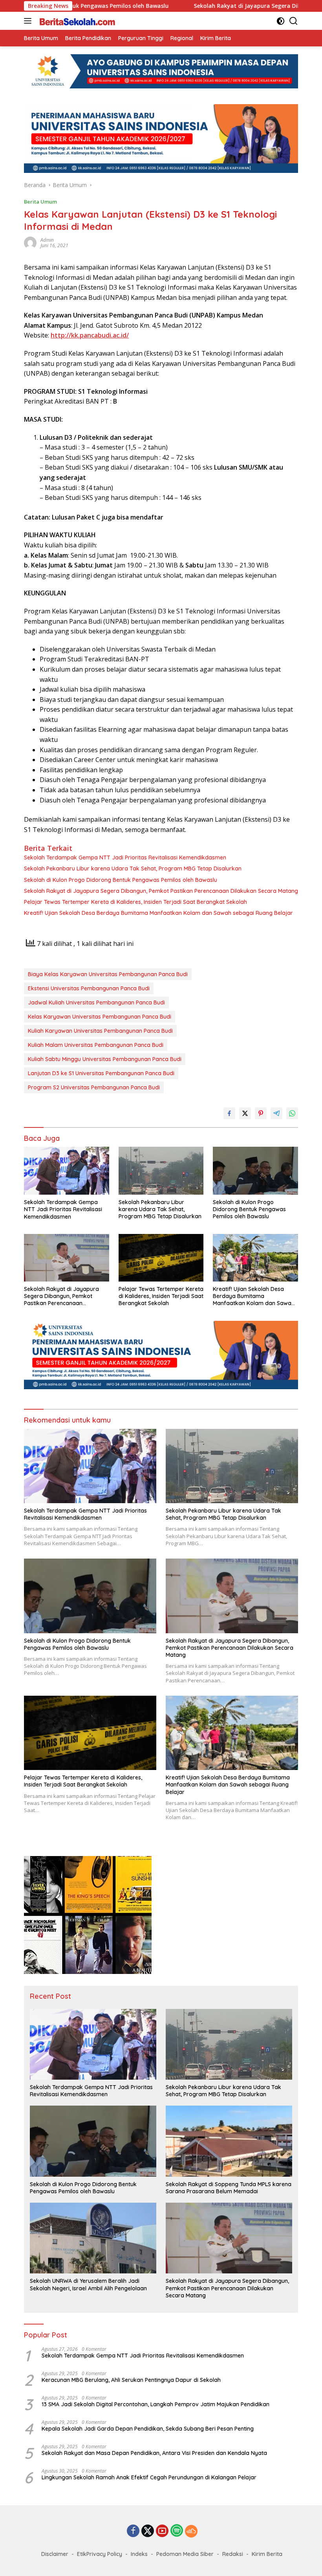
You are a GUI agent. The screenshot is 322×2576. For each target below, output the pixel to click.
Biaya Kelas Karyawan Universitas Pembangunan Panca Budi (108, 974)
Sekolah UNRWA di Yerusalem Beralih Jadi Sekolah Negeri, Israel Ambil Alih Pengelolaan (88, 2284)
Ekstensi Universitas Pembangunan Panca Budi (89, 988)
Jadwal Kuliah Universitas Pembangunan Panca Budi (96, 1002)
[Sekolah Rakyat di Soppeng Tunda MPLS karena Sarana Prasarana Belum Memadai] (229, 2141)
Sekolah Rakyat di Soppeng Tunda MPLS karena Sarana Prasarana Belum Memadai (229, 2188)
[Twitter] (148, 2531)
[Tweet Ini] (245, 1113)
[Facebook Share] (229, 1113)
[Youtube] (162, 2531)
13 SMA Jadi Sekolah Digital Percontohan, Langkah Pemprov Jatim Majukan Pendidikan (156, 2404)
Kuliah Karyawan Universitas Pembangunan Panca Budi (100, 1031)
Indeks (139, 2554)
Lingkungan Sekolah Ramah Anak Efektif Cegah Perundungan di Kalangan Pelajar (149, 2477)
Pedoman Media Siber (185, 2554)
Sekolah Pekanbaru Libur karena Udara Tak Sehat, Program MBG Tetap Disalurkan (133, 868)
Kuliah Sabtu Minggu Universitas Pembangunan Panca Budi (105, 1059)
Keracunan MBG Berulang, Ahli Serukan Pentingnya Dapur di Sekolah (131, 2380)
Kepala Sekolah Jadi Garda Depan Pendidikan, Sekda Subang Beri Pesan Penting (148, 2429)
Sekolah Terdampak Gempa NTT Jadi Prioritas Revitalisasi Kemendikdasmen (125, 857)
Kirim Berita (267, 2554)
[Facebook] (133, 2531)
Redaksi (233, 2554)
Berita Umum (40, 202)
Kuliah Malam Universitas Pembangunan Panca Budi (96, 1045)
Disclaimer (55, 2554)
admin (47, 240)
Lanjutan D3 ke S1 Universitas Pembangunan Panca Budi (101, 1073)
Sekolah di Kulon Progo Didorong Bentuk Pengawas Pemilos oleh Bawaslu (121, 880)
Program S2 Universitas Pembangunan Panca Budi (94, 1087)
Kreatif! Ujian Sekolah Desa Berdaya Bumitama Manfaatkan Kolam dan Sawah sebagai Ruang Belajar (158, 913)
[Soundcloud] (191, 2531)
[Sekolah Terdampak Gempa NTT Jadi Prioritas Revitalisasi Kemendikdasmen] (67, 1171)
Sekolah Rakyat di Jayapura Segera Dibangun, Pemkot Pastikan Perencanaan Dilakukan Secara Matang (161, 891)
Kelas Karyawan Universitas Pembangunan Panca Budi (100, 1017)
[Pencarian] (294, 21)
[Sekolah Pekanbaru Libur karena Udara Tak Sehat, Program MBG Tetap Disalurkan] (161, 1170)
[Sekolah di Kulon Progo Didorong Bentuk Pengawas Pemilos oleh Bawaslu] (255, 1170)
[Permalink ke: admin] (30, 242)
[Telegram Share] (276, 1113)
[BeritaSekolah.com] (77, 21)
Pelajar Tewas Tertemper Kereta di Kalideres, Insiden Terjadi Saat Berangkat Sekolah (135, 902)
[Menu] (29, 21)
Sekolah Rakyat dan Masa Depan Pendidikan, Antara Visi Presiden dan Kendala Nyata (154, 2453)
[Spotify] (177, 2531)
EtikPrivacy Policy (100, 2554)
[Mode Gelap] (281, 21)
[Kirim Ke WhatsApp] (292, 1113)
